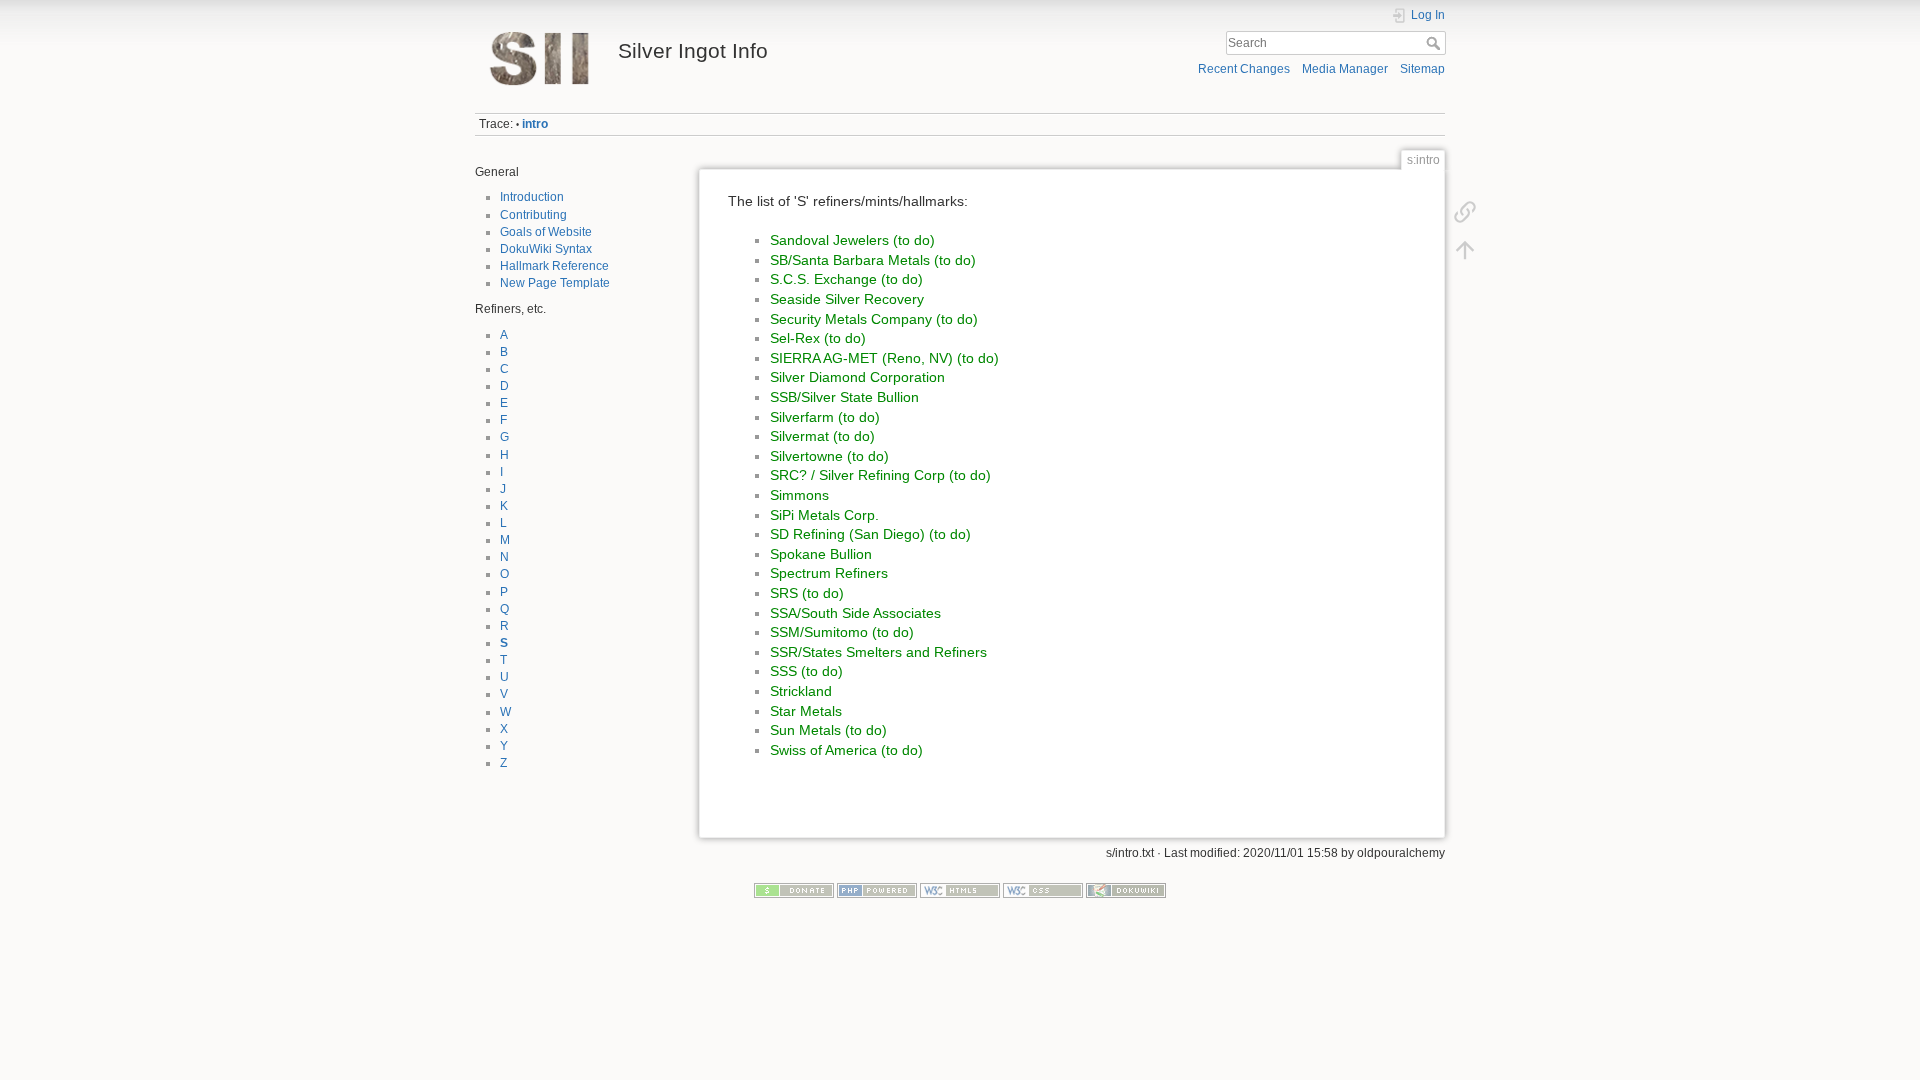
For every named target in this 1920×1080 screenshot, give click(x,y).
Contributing (533, 215)
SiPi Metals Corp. (824, 515)
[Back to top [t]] (1465, 250)
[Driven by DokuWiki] (1126, 890)
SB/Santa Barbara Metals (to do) (873, 260)
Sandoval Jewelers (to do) (852, 240)
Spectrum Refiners (829, 573)
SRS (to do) (807, 593)
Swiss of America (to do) (846, 750)
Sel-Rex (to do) (818, 338)
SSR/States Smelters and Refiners (878, 652)
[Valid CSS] (1043, 890)
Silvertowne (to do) (829, 456)
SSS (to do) (806, 671)
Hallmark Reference (554, 266)
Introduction (532, 197)
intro (535, 124)
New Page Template (555, 283)
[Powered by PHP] (877, 890)
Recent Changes (1244, 69)
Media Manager (1345, 69)
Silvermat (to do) (822, 436)
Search (1435, 43)
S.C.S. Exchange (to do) (846, 279)
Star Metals (806, 711)
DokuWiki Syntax (546, 249)
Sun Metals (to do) (828, 730)
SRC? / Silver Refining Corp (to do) (880, 475)
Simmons (799, 495)
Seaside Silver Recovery (847, 299)
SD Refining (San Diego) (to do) (870, 534)
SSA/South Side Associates (855, 613)
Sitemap (1422, 69)
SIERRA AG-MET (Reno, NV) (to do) (884, 358)
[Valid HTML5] (960, 890)
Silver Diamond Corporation (857, 377)
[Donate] (794, 890)
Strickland (801, 691)
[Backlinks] (1465, 212)
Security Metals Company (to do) (874, 319)
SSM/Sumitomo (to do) (842, 632)
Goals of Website (546, 232)
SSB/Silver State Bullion (844, 397)
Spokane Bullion (821, 554)
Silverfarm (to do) (825, 417)
